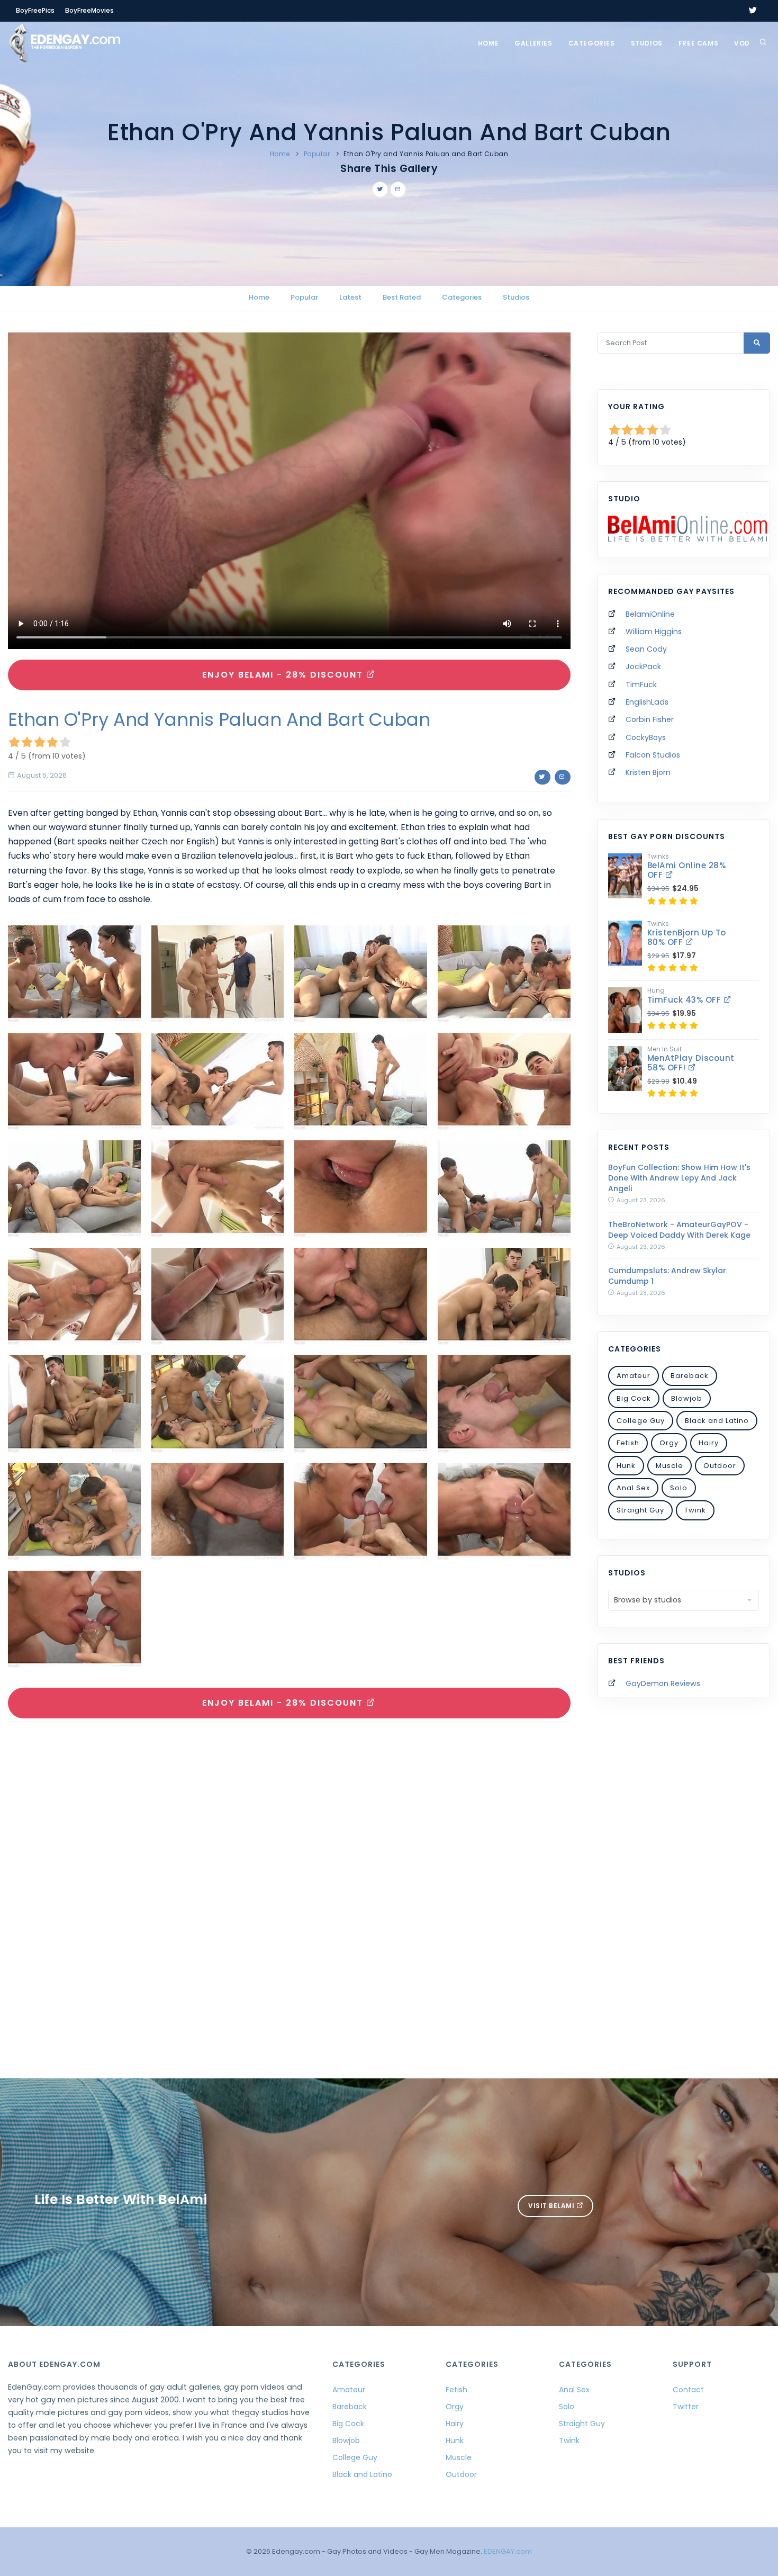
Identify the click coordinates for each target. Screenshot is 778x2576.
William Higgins (654, 632)
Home (488, 43)
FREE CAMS (698, 43)
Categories (592, 43)
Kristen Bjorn (648, 772)
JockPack (643, 666)
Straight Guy (640, 1510)
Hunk (626, 1466)
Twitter (686, 2407)
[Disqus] (289, 1876)
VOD (742, 43)
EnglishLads (647, 702)
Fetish (628, 1443)
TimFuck (641, 684)
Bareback (690, 1376)
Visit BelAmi (552, 2206)
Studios (647, 43)
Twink (695, 1510)
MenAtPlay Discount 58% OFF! (691, 1063)
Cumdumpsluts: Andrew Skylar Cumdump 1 (667, 1276)
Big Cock (634, 1398)
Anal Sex (633, 1488)
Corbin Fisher (650, 719)
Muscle (670, 1466)
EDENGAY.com (508, 2551)
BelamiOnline (650, 614)
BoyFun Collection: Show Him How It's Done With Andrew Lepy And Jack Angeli (679, 1178)
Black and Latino (717, 1421)
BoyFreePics (35, 10)
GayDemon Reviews (663, 1683)
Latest (350, 297)
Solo (679, 1488)
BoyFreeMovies (89, 10)
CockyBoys (646, 737)
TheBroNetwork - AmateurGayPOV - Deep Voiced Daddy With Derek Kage (679, 1230)
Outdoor (720, 1466)
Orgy (669, 1443)
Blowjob (687, 1398)
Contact (688, 2390)
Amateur (634, 1376)
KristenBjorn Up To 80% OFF (687, 937)
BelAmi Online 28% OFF (687, 870)
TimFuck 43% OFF (685, 1000)
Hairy (709, 1443)
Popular (317, 154)
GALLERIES (533, 43)
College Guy (641, 1421)
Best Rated (402, 297)
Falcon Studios (653, 755)
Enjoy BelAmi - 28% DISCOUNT (284, 675)
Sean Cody (646, 649)
